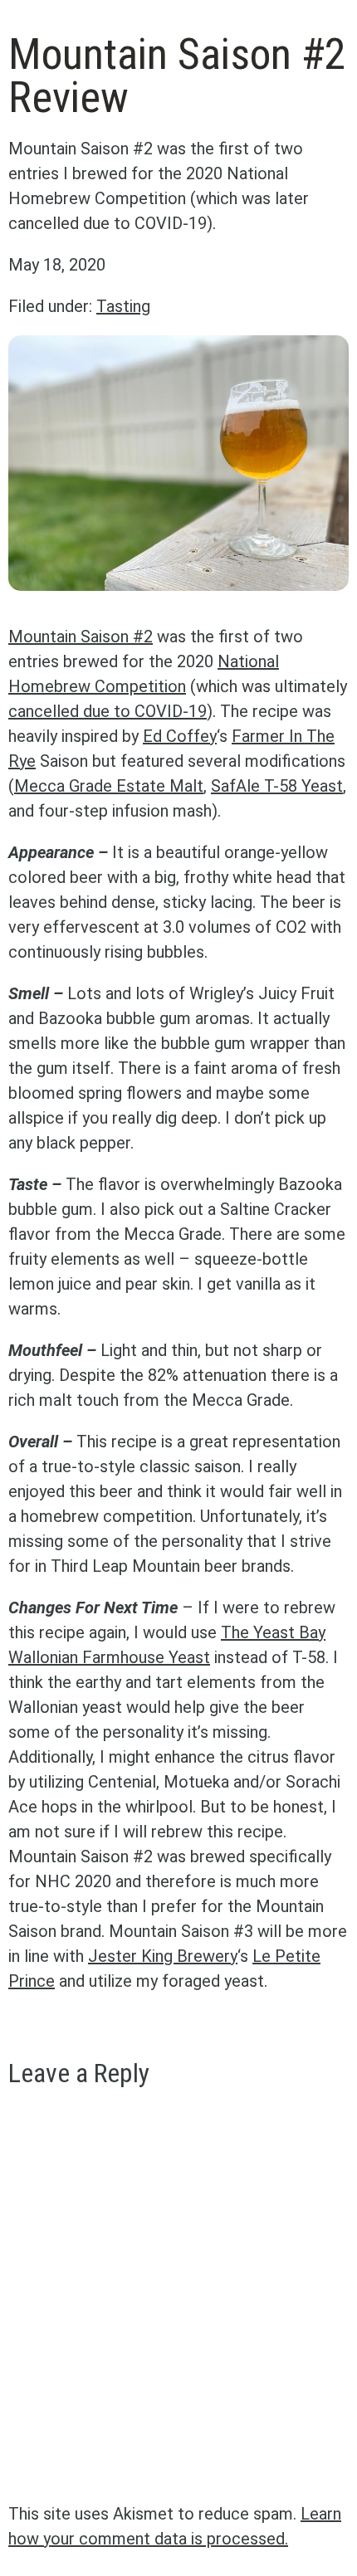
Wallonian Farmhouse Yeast (109, 1657)
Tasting (123, 306)
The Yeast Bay (273, 1632)
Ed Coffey (180, 736)
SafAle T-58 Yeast (277, 786)
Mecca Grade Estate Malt (109, 786)
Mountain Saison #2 (81, 637)
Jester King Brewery (163, 1956)
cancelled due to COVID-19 (108, 711)
